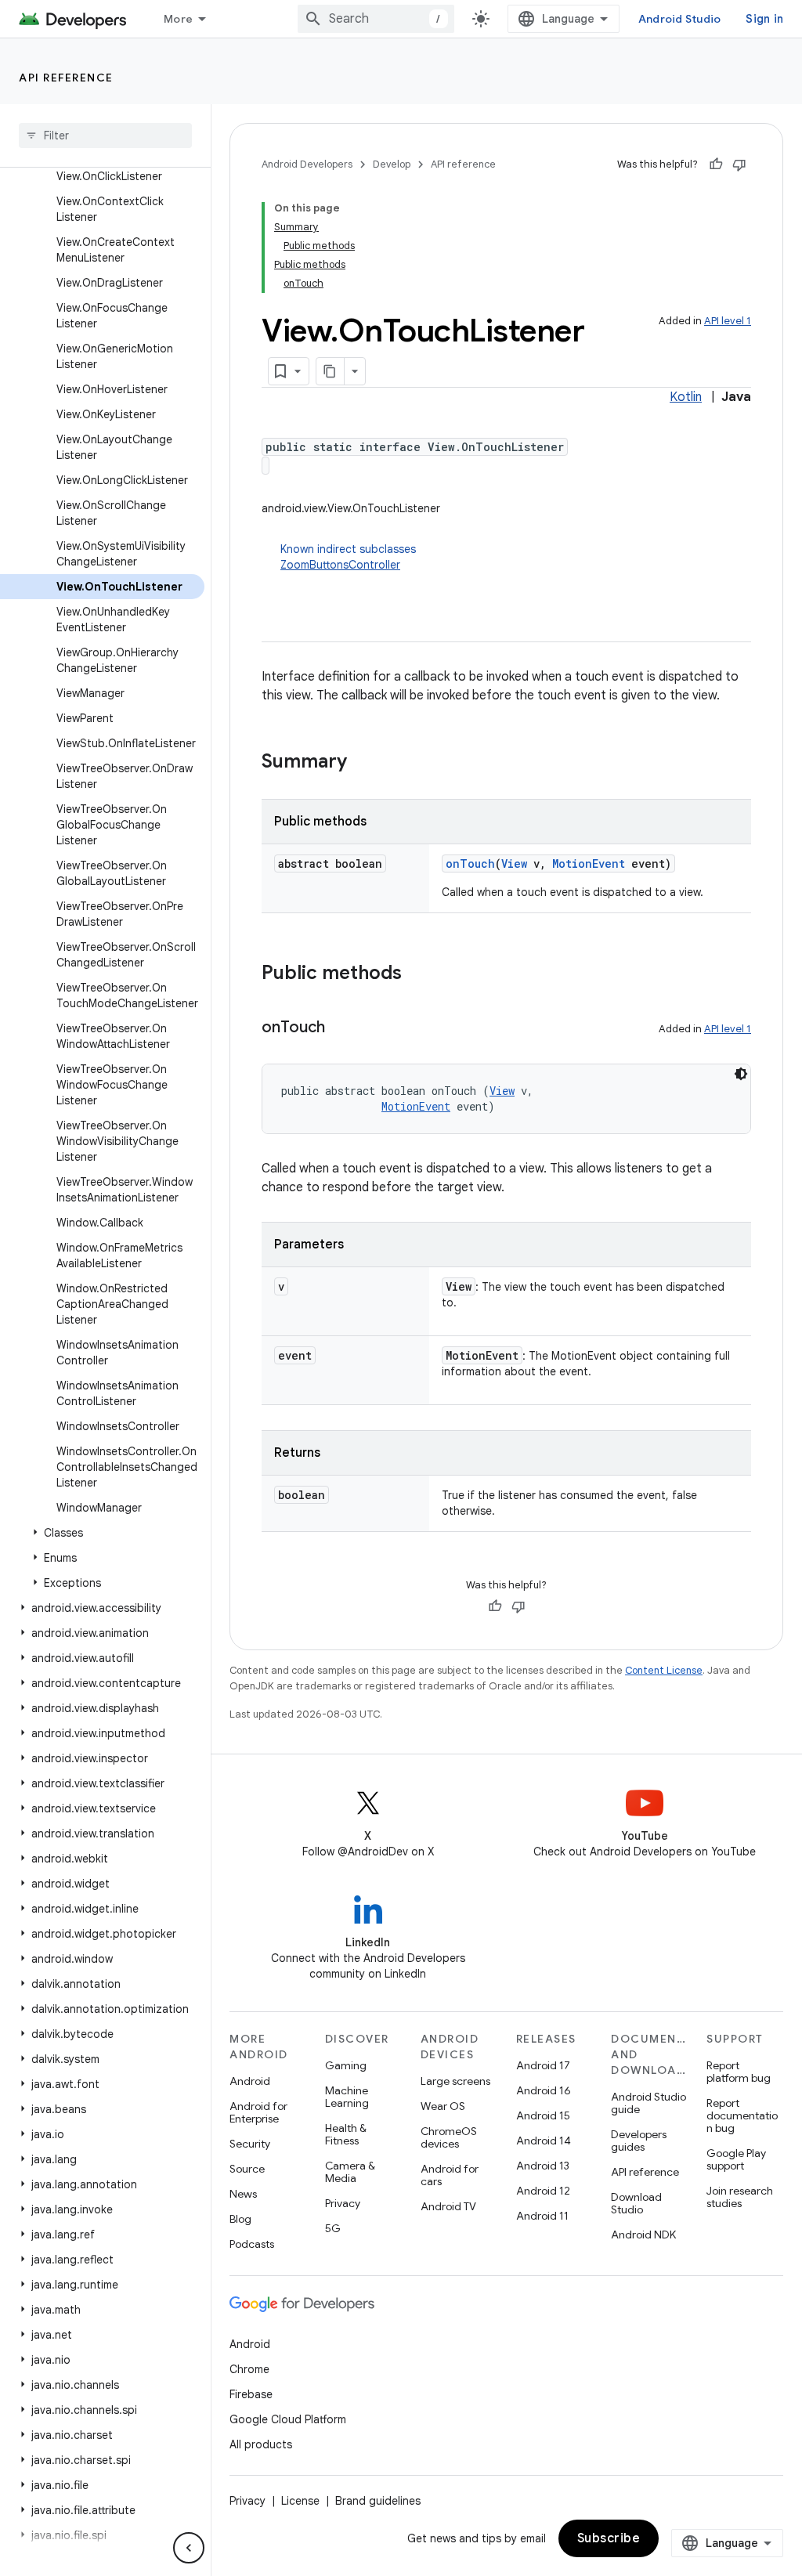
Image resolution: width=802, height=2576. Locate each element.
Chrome (249, 2369)
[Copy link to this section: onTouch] (341, 1028)
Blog (240, 2219)
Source (247, 2169)
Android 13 (543, 2166)
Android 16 (544, 2090)
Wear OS (443, 2106)
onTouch (470, 863)
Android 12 (543, 2191)
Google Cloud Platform (288, 2419)
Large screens (455, 2081)
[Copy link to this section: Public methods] (417, 974)
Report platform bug (739, 2072)
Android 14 (544, 2141)
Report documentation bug (742, 2115)
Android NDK (643, 2235)
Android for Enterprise (258, 2112)
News (243, 2194)
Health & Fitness (346, 2134)
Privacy (343, 2203)
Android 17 (543, 2065)
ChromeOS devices (449, 2137)
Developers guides (639, 2141)
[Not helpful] (739, 164)
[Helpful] (716, 164)
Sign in (764, 19)
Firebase (251, 2394)
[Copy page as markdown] (331, 371)
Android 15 (543, 2115)
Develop (392, 164)
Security (250, 2144)
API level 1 (728, 321)
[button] (102, 1533)
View (514, 863)
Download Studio (636, 2203)
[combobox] (376, 19)
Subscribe (609, 2538)
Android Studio (680, 19)
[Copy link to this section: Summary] (363, 763)
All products (261, 2444)
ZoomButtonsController (340, 565)
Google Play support (736, 2159)
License (300, 2501)
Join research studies (740, 2197)
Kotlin (686, 397)
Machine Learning (347, 2097)
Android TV (448, 2206)
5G (333, 2228)
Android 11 (542, 2216)
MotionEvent (589, 863)
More (178, 19)
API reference (66, 78)
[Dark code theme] (741, 1074)
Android (250, 2081)
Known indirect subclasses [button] (348, 557)
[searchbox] (105, 135)
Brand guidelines (378, 2501)
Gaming (346, 2065)
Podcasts (252, 2244)
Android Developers (307, 164)
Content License (664, 1670)
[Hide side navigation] (189, 2548)
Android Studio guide (648, 2103)
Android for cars (450, 2175)
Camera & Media (350, 2172)
